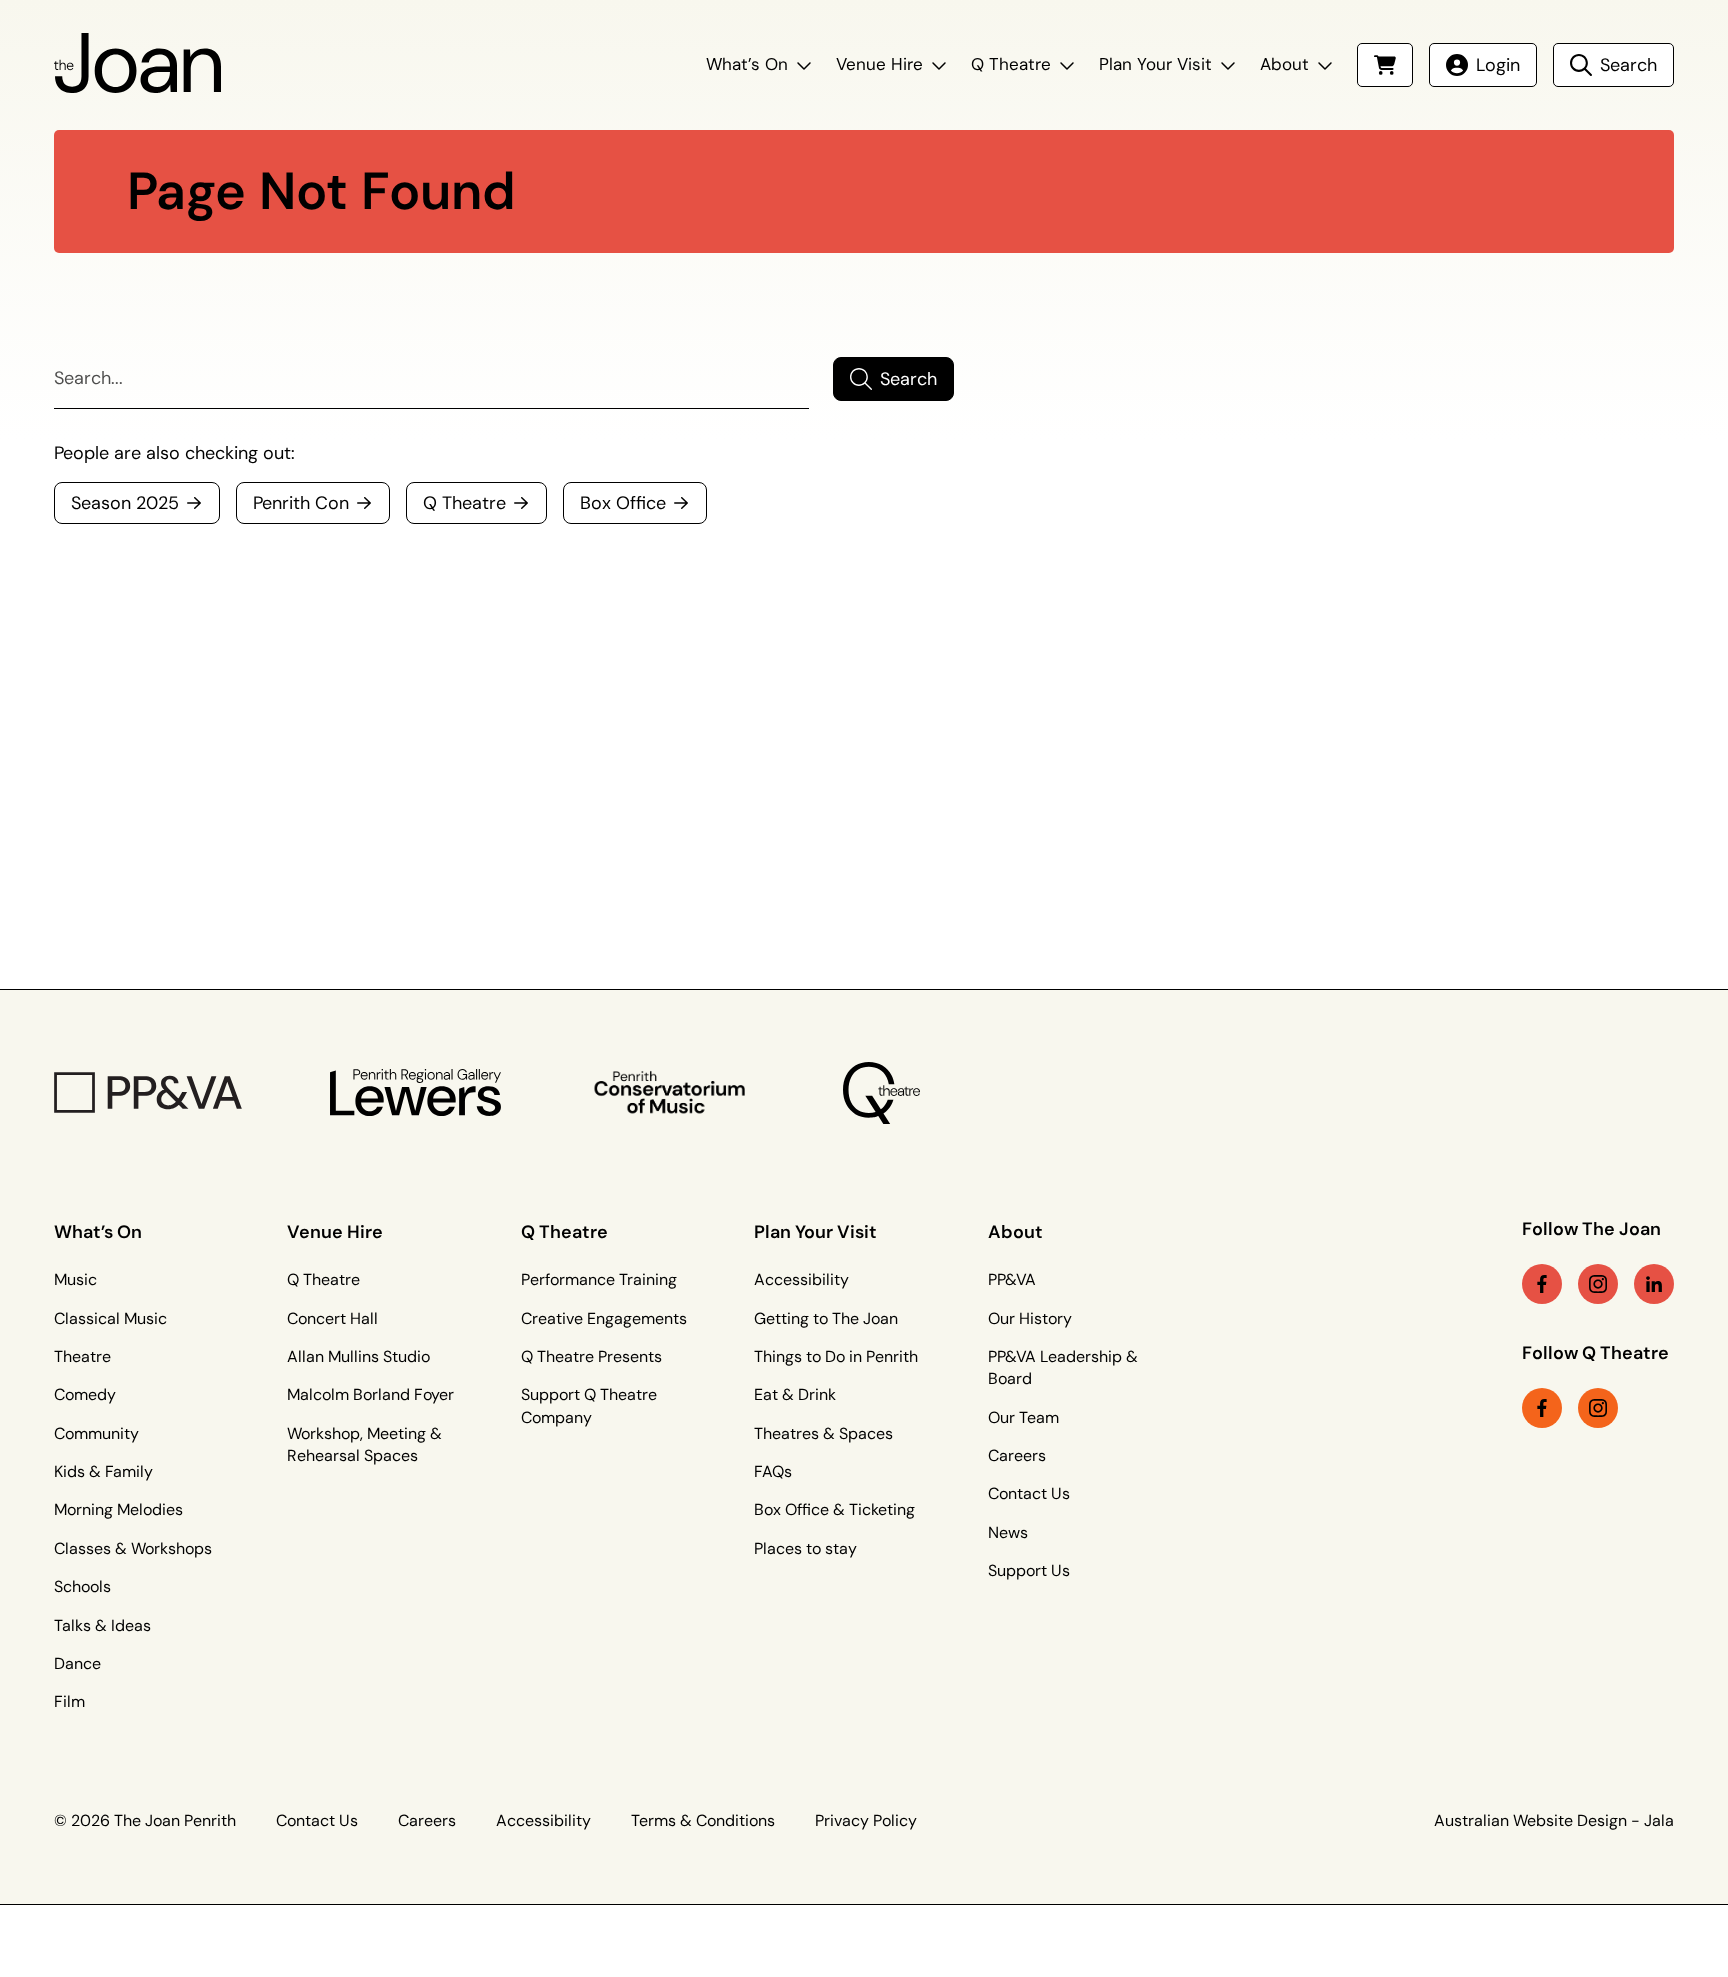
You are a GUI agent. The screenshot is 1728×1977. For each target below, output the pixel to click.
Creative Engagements (604, 1318)
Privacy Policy (866, 1820)
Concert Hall (332, 1318)
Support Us (1029, 1570)
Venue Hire (879, 64)
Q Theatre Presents (591, 1356)
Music (75, 1279)
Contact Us (1029, 1493)
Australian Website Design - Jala (1554, 1820)
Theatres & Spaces (823, 1433)
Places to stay (805, 1548)
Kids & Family (103, 1471)
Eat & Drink (795, 1394)
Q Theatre (1011, 64)
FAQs (773, 1471)
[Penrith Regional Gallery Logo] (415, 1092)
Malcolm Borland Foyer (370, 1394)
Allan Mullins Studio (358, 1356)
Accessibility (801, 1279)
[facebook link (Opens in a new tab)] (1542, 1284)
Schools (82, 1586)
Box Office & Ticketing (834, 1509)
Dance (77, 1663)
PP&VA (1012, 1279)
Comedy (85, 1394)
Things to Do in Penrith (836, 1356)
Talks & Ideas (102, 1625)
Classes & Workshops (133, 1548)
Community (96, 1433)
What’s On (747, 64)
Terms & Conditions (703, 1820)
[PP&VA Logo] (148, 1092)
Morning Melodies (118, 1509)
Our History (1030, 1318)
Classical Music (110, 1318)
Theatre (82, 1356)
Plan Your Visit (1155, 64)
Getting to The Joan (826, 1318)
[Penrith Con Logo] (672, 1093)
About (1284, 64)
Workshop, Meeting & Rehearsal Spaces (364, 1444)
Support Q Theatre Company (589, 1405)
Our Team (1023, 1417)
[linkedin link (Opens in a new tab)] (1654, 1284)
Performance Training (599, 1279)
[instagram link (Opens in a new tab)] (1598, 1284)
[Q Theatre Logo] (881, 1093)
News (1008, 1532)
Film (69, 1701)
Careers (1017, 1455)
